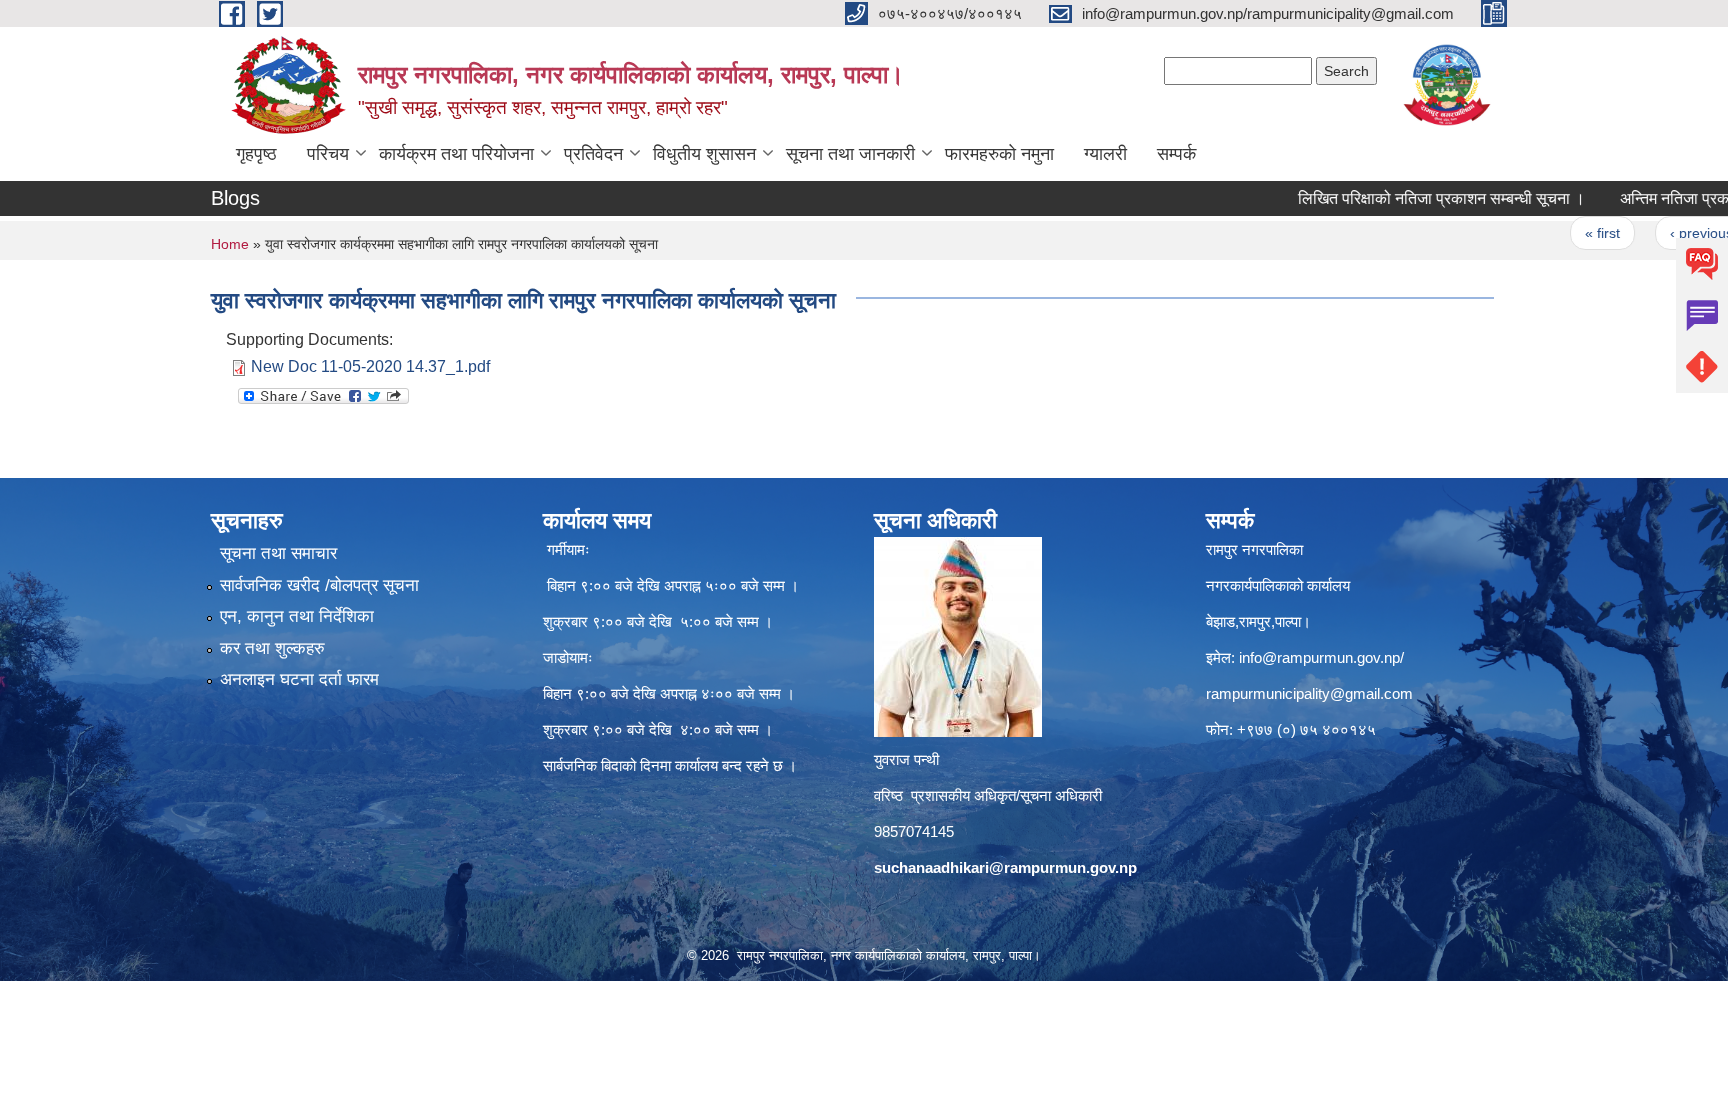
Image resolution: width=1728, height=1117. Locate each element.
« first (1566, 233)
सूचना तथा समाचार (278, 553)
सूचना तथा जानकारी (850, 154)
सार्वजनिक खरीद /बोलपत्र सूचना (319, 585)
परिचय (328, 154)
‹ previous (1664, 233)
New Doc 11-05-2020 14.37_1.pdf (370, 366)
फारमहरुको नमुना (999, 154)
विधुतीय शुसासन (704, 154)
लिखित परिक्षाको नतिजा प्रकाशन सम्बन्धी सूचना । (1404, 198)
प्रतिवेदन (593, 154)
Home (230, 244)
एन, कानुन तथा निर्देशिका (297, 616)
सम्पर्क (1176, 154)
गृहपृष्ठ (256, 154)
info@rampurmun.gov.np (1319, 657)
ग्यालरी (1105, 154)
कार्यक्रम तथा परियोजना (456, 154)
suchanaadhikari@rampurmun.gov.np (1005, 867)
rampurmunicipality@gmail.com (1309, 693)
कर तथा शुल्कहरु (272, 648)
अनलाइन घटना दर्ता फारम (299, 679)
